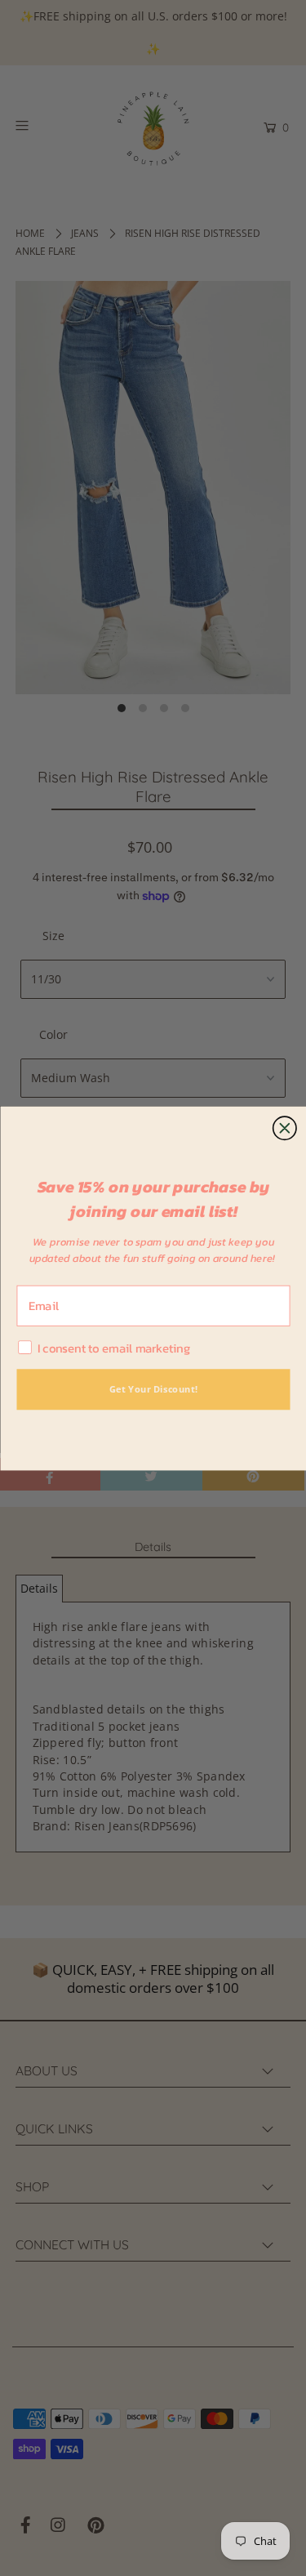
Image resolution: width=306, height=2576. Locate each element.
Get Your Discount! (153, 1388)
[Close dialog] (284, 1128)
